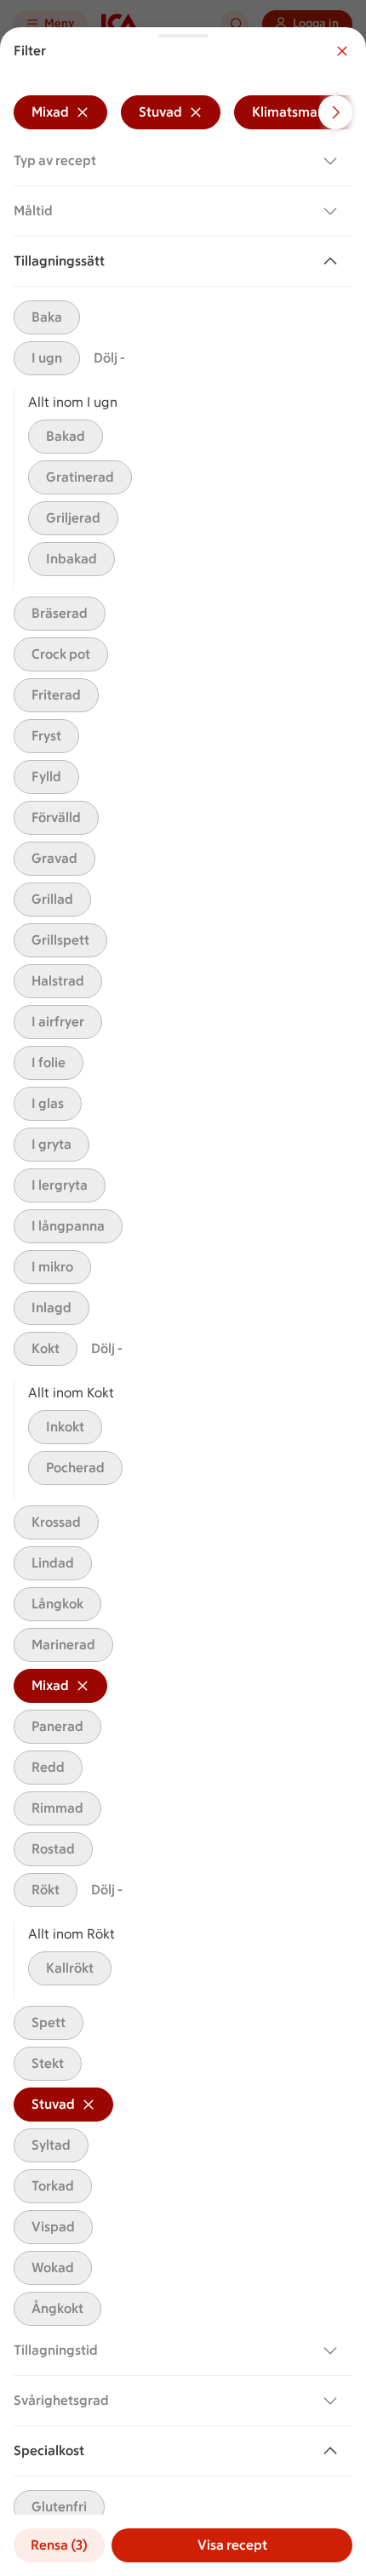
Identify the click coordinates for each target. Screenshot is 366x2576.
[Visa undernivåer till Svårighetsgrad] (334, 2401)
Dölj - (109, 358)
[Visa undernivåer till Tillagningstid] (334, 2350)
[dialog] (183, 1302)
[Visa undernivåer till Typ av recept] (334, 161)
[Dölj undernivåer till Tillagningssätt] (334, 261)
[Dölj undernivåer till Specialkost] (334, 2451)
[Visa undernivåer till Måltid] (334, 211)
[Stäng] (342, 51)
